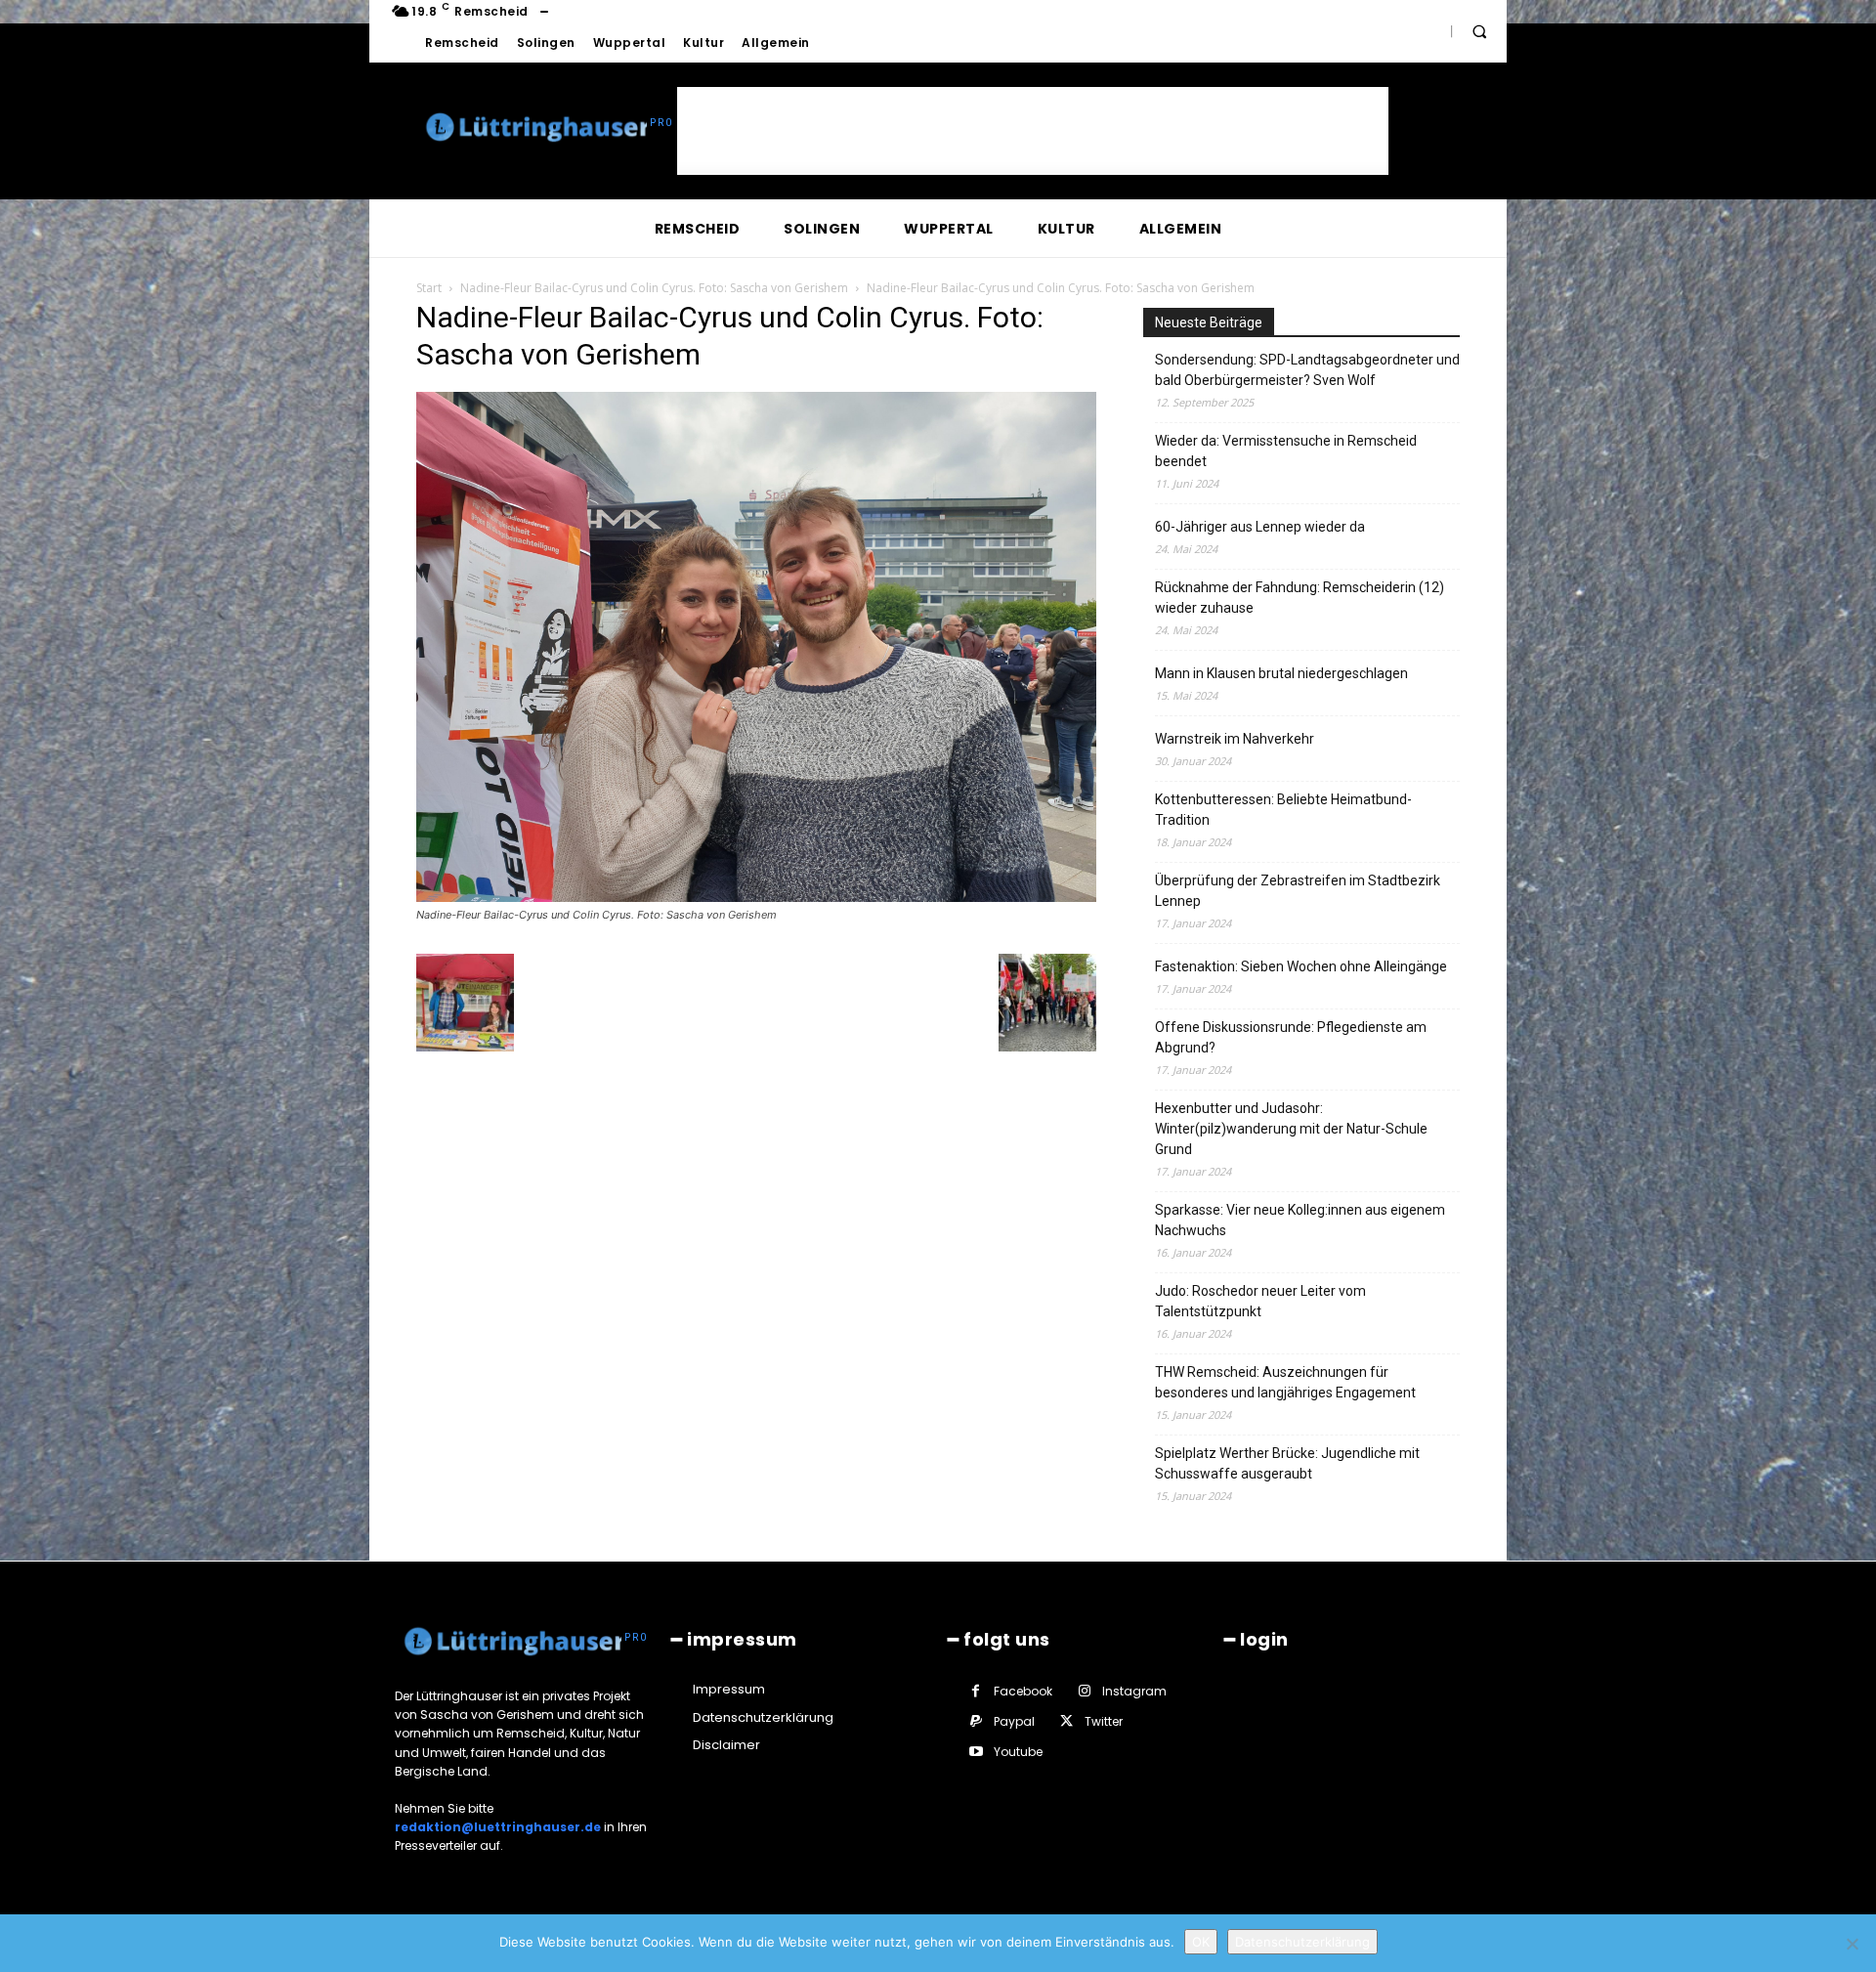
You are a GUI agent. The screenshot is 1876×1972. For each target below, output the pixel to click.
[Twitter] (1066, 1721)
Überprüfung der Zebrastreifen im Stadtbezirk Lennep (1298, 891)
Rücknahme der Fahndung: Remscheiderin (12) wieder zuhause (1300, 598)
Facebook (1023, 1691)
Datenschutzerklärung (1302, 1942)
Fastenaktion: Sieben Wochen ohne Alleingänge (1301, 966)
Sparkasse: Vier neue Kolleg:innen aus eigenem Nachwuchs (1300, 1220)
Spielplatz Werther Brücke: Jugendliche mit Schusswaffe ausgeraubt (1287, 1463)
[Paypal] (976, 1721)
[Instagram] (1084, 1691)
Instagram (1134, 1691)
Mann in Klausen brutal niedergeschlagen (1281, 673)
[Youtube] (976, 1752)
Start (429, 288)
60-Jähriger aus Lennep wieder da (1260, 527)
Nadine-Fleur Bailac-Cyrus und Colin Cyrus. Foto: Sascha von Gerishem (654, 288)
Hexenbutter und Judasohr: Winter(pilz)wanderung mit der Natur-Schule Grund (1291, 1129)
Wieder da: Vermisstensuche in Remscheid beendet (1286, 451)
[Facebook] (976, 1691)
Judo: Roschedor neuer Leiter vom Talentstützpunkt (1260, 1301)
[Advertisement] (1033, 131)
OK (1201, 1942)
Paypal (1014, 1721)
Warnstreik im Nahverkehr (1235, 739)
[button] (1479, 31)
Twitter (1104, 1721)
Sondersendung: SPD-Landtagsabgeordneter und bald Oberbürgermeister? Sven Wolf (1307, 370)
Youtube (1018, 1752)
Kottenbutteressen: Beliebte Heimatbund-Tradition (1283, 810)
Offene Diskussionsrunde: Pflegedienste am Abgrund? (1291, 1037)
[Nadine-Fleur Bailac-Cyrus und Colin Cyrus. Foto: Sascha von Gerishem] (756, 897)
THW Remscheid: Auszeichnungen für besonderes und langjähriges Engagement (1285, 1382)
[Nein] (1852, 1944)
